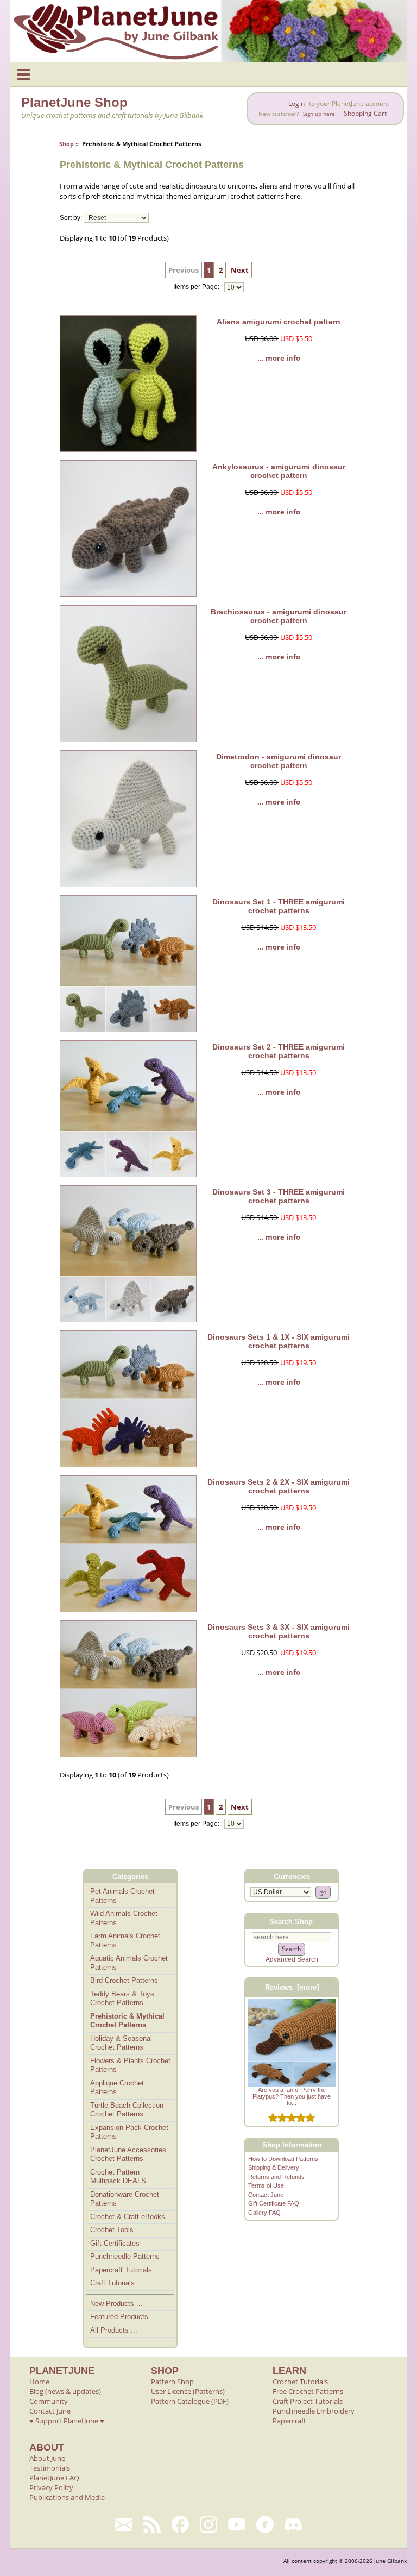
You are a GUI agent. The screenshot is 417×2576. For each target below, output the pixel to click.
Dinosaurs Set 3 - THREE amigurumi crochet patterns (279, 1196)
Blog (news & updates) (65, 2391)
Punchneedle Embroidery (314, 2411)
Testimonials (50, 2468)
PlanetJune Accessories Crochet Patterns (128, 2154)
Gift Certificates (115, 2243)
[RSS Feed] (152, 2524)
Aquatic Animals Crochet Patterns (129, 1963)
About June (47, 2458)
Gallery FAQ (264, 2213)
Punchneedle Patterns (125, 2256)
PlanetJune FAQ (54, 2478)
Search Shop (291, 1921)
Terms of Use (266, 2185)
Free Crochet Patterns (308, 2391)
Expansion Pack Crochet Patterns (129, 2132)
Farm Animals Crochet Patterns (125, 1940)
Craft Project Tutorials (308, 2401)
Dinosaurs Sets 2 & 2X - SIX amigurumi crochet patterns (279, 1486)
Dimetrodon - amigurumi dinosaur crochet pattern (279, 761)
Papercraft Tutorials (121, 2270)
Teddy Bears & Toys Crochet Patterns (122, 1999)
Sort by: (71, 218)
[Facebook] (180, 2524)
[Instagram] (208, 2524)
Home (39, 2382)
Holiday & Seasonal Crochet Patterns (121, 2043)
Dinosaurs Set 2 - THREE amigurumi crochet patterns (279, 1051)
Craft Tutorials (112, 2283)
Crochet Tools (112, 2230)
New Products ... (116, 2304)
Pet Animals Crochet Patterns (122, 1896)
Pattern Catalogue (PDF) (190, 2401)
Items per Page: (197, 287)
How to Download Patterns (283, 2159)
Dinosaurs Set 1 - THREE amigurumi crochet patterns (279, 906)
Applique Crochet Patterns (117, 2088)
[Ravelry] (265, 2524)
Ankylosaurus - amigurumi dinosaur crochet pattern (279, 471)
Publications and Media (67, 2497)
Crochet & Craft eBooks (128, 2217)
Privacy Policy (51, 2487)
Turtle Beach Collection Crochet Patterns (127, 2110)
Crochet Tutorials (300, 2382)
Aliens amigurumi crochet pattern (279, 322)
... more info (279, 358)
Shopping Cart (365, 113)
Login (296, 103)
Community (49, 2401)
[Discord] (293, 2524)
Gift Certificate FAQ (274, 2203)
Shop (67, 144)
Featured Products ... (124, 2317)
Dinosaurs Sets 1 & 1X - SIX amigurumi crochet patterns (279, 1341)
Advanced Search (292, 1959)
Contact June (266, 2195)
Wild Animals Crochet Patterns (124, 1918)
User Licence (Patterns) (188, 2391)
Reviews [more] (292, 1987)
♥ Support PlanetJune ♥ (67, 2421)
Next (240, 270)
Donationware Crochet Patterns (125, 2199)
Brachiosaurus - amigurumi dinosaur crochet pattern (279, 616)
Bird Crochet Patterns (124, 1980)
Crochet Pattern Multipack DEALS (118, 2177)
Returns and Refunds (276, 2177)
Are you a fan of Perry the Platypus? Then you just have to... (292, 2096)
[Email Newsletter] (124, 2524)
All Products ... (114, 2330)
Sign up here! (320, 114)
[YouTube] (237, 2524)
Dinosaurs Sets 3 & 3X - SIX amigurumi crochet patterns (279, 1631)
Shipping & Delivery (274, 2167)
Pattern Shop (172, 2382)
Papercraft (289, 2421)
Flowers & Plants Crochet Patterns (130, 2065)
